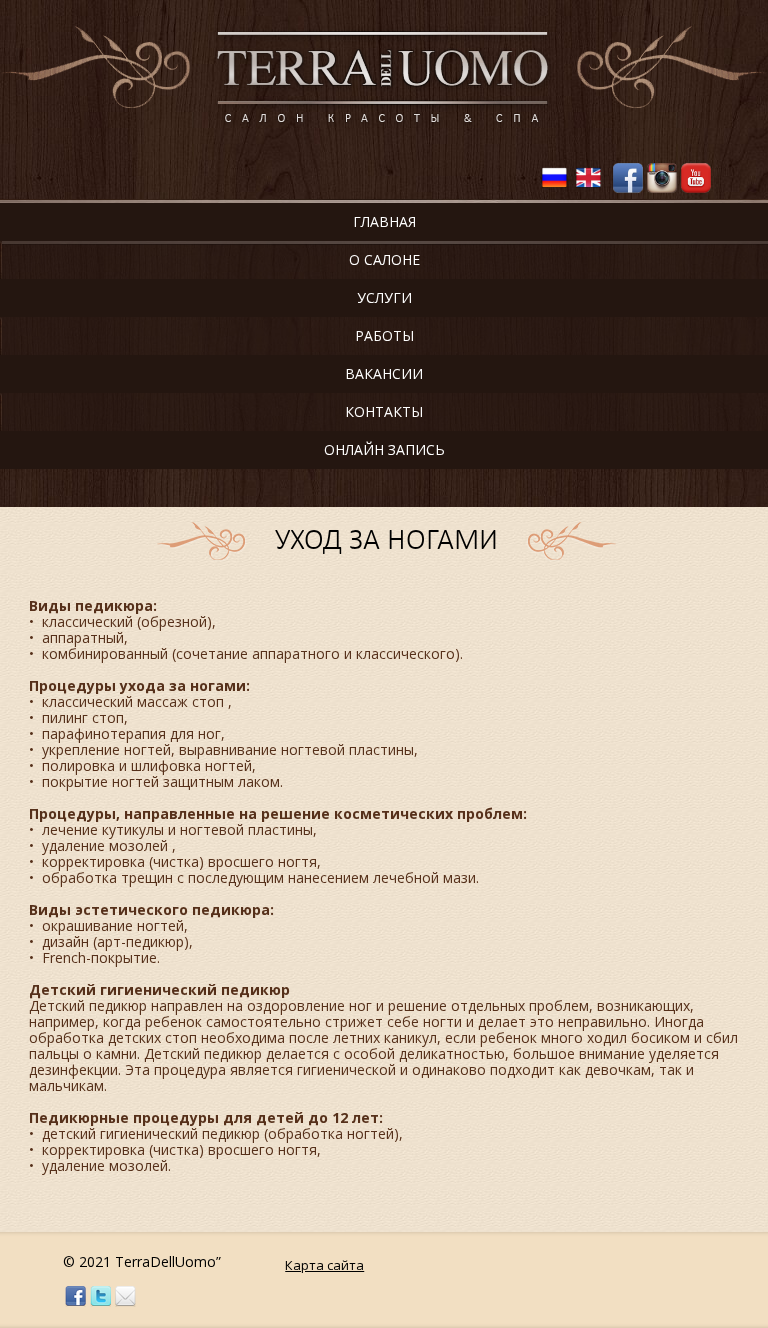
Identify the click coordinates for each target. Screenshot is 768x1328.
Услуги (384, 297)
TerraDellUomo (384, 78)
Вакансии (384, 373)
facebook (75, 1296)
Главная (384, 221)
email (125, 1296)
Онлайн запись (384, 449)
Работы (384, 335)
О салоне (384, 259)
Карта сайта (324, 1265)
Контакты (384, 411)
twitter (100, 1296)
